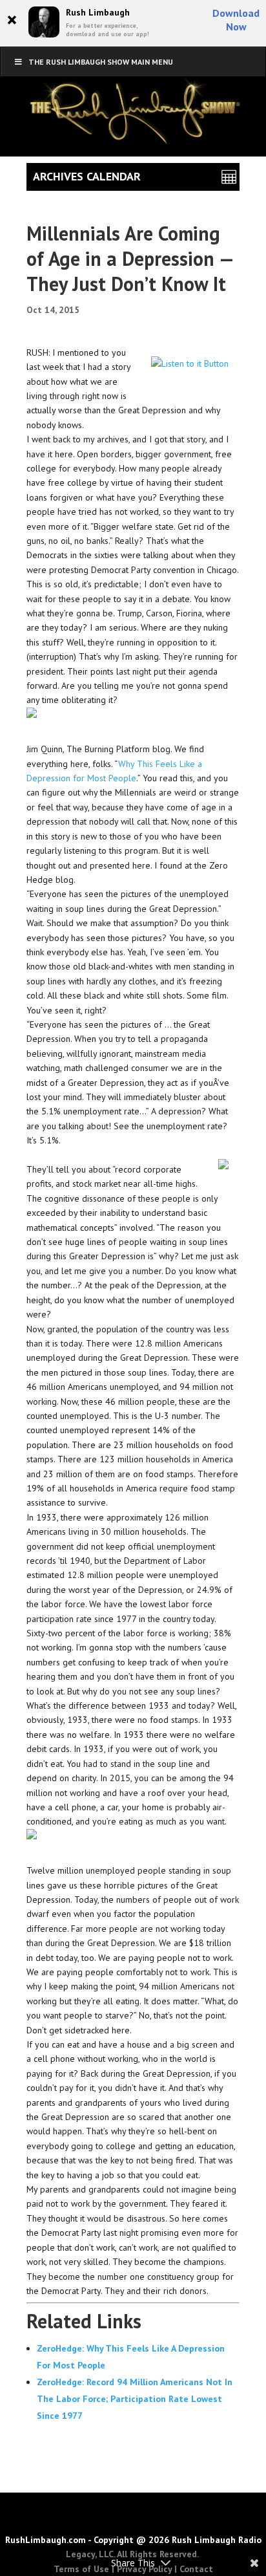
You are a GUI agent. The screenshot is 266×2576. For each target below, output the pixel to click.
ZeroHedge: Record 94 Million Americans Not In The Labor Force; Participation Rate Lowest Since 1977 (135, 2399)
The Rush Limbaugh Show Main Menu (101, 62)
